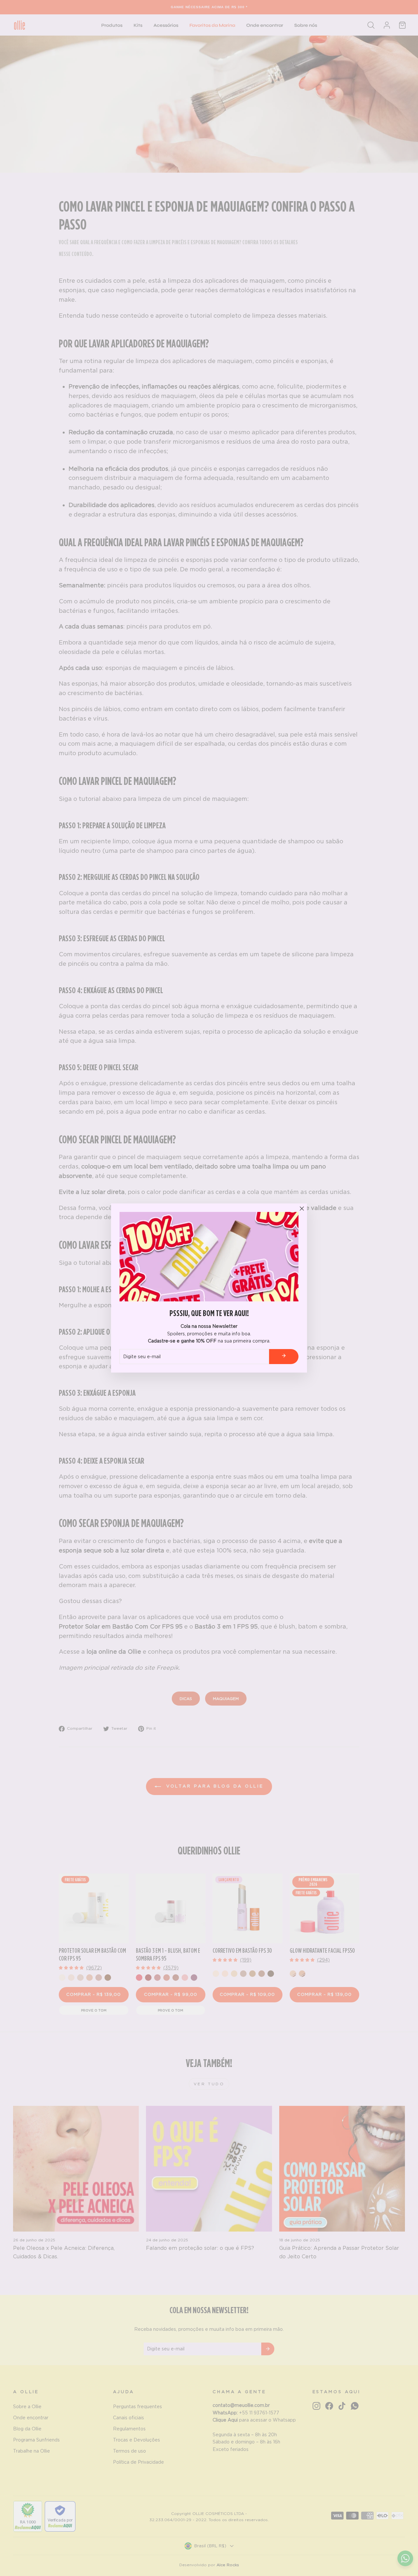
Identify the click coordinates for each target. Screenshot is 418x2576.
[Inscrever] (284, 1356)
